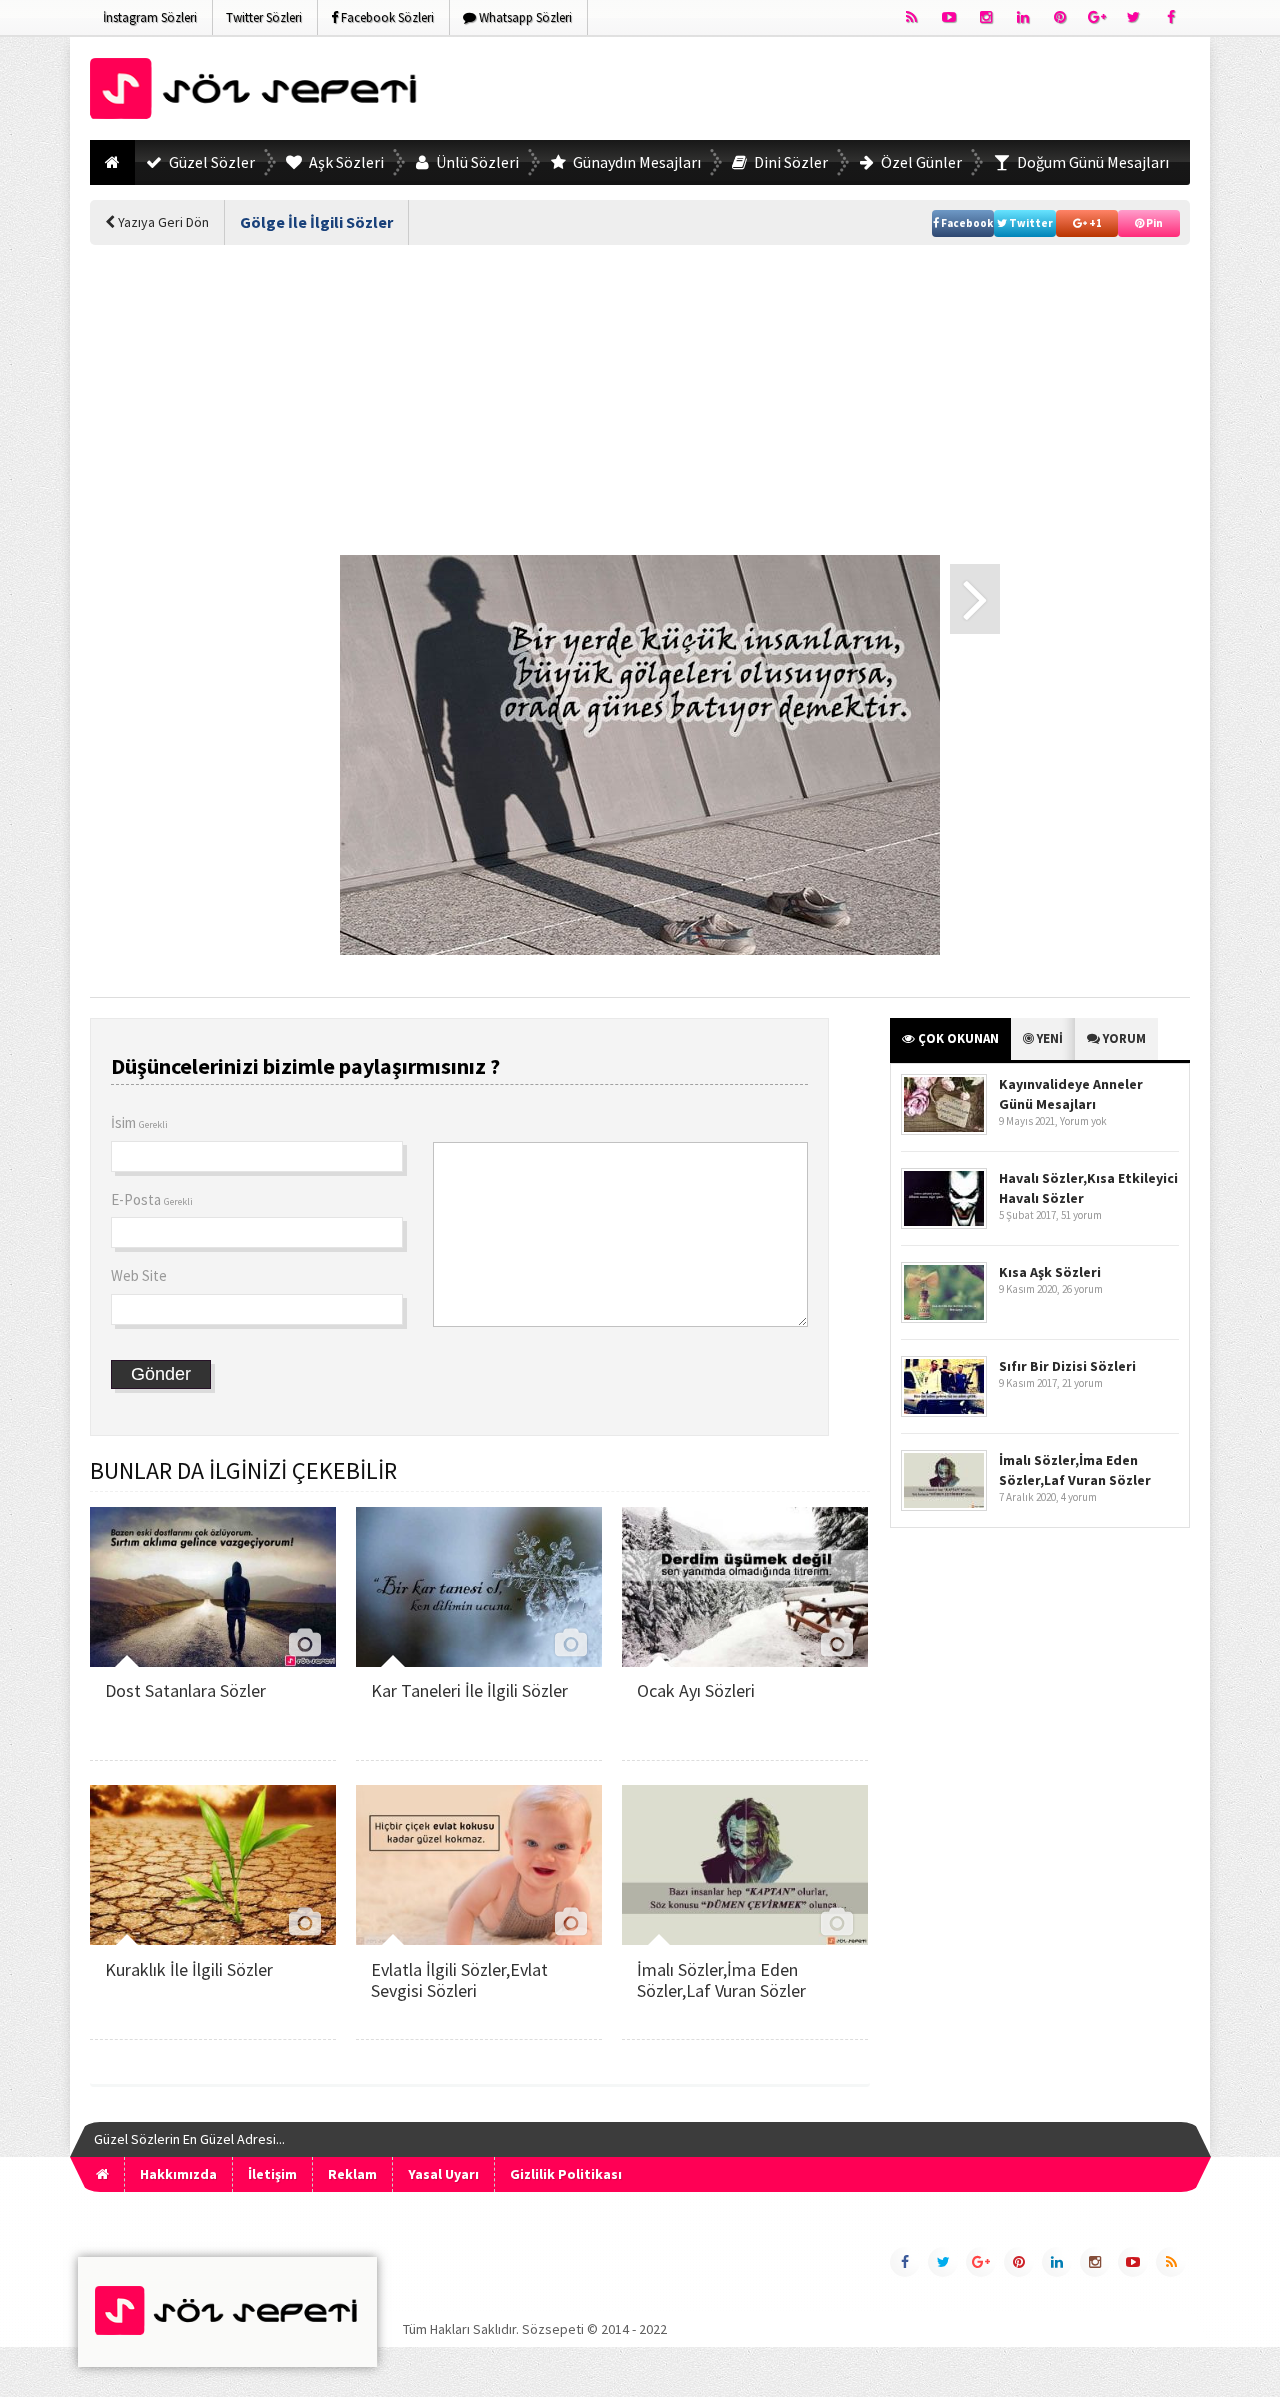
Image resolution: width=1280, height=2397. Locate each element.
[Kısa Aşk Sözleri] (944, 1318)
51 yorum (1081, 1215)
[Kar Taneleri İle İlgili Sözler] (479, 1661)
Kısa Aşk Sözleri (1050, 1272)
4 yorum (1079, 1497)
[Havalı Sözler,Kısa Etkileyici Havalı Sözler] (944, 1224)
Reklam (352, 2174)
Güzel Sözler (210, 162)
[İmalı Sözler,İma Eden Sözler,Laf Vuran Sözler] (745, 1939)
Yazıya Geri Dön (162, 222)
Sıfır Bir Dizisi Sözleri (1067, 1366)
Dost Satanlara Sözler (185, 1690)
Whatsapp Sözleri (524, 17)
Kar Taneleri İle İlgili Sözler (469, 1690)
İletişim (272, 2174)
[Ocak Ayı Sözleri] (745, 1661)
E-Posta (152, 1199)
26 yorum (1082, 1289)
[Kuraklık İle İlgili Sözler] (213, 1939)
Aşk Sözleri (345, 162)
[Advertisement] (826, 92)
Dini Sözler (789, 162)
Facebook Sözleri (386, 17)
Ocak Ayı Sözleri (696, 1690)
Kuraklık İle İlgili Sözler (189, 1969)
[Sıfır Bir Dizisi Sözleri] (944, 1412)
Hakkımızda (178, 2174)
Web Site (139, 1275)
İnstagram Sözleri (150, 17)
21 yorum (1082, 1383)
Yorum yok (1083, 1121)
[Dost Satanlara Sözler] (213, 1661)
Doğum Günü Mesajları (1091, 162)
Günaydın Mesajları (635, 162)
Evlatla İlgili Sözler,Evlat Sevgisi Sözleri (459, 1980)
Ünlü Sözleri (476, 162)
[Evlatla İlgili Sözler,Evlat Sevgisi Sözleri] (479, 1939)
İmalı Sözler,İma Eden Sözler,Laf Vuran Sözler (721, 1980)
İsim (139, 1122)
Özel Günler (920, 162)
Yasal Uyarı (443, 2174)
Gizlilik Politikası (566, 2174)
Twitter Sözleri (264, 17)
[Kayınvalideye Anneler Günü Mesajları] (944, 1130)
